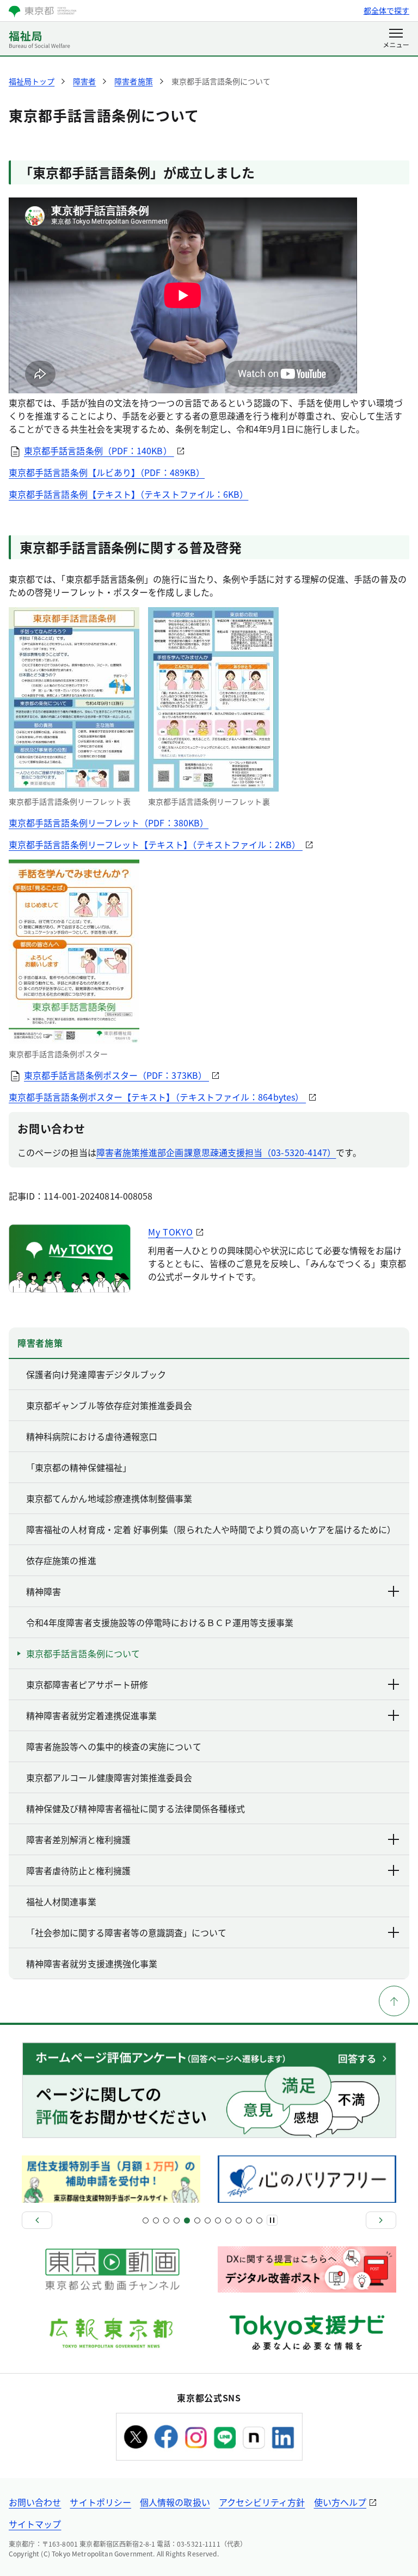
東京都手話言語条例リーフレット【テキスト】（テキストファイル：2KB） (156, 844)
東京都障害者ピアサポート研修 (87, 1684)
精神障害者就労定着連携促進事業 (91, 1715)
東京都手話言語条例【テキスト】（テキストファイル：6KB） (128, 494)
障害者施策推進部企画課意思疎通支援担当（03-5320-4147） (216, 1152)
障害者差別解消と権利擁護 (78, 1839)
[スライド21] (249, 2220)
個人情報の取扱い (175, 2502)
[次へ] (381, 2220)
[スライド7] (177, 2220)
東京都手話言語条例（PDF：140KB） (99, 450)
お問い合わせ (35, 2502)
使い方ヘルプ (340, 2502)
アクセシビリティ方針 (262, 2502)
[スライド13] (208, 2220)
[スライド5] (166, 2220)
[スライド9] (187, 2220)
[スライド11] (197, 2220)
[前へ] (37, 2220)
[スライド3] (156, 2220)
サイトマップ (35, 2524)
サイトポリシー (100, 2502)
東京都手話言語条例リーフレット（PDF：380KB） (109, 823)
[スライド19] (239, 2220)
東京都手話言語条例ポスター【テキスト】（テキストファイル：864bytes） (157, 1097)
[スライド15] (218, 2220)
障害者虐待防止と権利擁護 (78, 1870)
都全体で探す (386, 10)
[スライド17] (228, 2220)
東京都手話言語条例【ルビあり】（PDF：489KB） (107, 472)
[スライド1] (146, 2220)
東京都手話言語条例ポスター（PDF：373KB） (116, 1075)
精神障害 (44, 1591)
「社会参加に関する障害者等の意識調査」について (126, 1932)
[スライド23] (259, 2220)
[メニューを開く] (396, 39)
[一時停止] (272, 2220)
